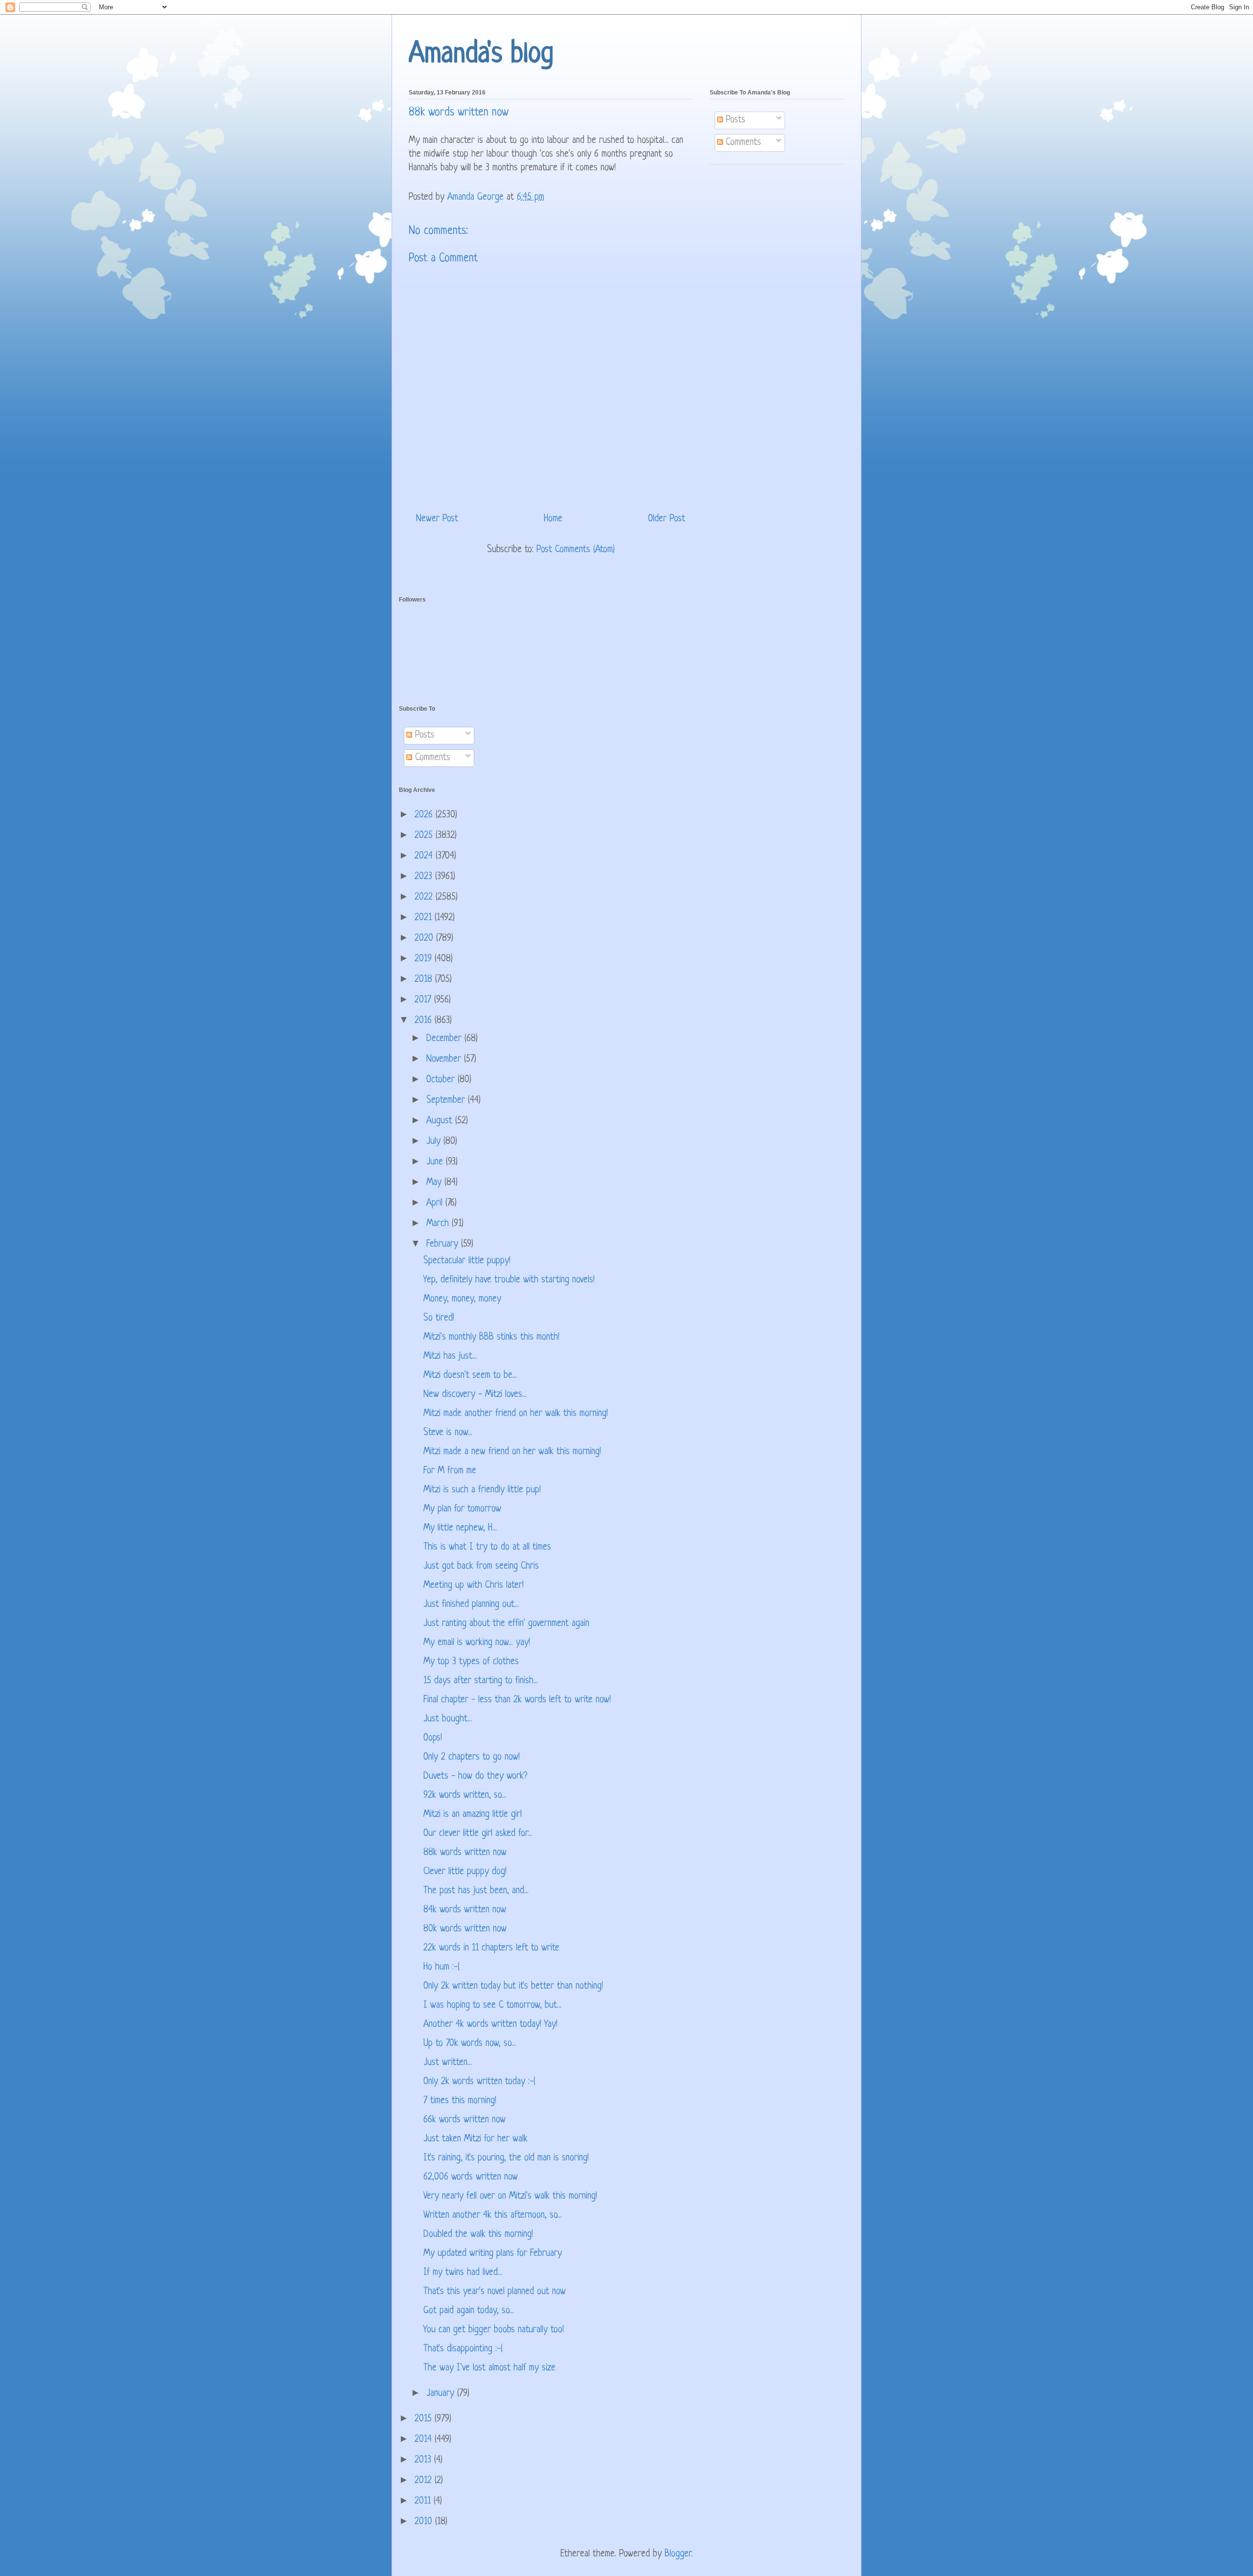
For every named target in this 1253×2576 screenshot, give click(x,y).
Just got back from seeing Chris (481, 1566)
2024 (425, 856)
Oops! (433, 1738)
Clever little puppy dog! (465, 1872)
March (439, 1224)
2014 (425, 2440)
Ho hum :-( (441, 1967)
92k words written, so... (465, 1796)
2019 (425, 959)
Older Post (667, 519)
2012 (425, 2481)
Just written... (448, 2063)
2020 (425, 939)
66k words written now (464, 2120)
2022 (425, 897)
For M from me (450, 1471)
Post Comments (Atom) (576, 550)
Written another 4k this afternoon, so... (493, 2216)
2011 (424, 2501)
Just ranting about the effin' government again (506, 1624)
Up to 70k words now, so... (470, 2044)
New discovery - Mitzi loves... (475, 1395)
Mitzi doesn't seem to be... (470, 1376)
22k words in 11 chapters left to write (491, 1948)
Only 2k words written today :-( (479, 2082)
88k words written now (465, 1853)
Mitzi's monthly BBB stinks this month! (491, 1337)
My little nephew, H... (460, 1528)
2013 (424, 2460)
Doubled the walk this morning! (478, 2235)
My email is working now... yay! (477, 1643)
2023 (425, 877)
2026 (425, 815)
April (436, 1203)
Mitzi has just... (450, 1357)
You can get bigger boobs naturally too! (494, 2330)
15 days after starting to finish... (481, 1681)
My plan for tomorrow (462, 1509)
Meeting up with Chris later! (474, 1586)
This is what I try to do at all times (487, 1547)
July (435, 1142)
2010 (425, 2522)
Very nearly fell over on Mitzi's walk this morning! (510, 2196)
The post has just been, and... (476, 1891)
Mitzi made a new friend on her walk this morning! (512, 1452)
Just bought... (448, 1719)
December (445, 1039)
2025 (425, 836)
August (441, 1121)
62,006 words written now (471, 2177)
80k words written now (465, 1929)
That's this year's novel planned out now (495, 2292)
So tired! (439, 1318)
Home (553, 519)
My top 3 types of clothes (471, 1662)
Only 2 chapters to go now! (472, 1757)
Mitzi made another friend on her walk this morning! (516, 1414)
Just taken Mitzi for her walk (476, 2139)
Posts (734, 120)
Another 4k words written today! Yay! (490, 2025)
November (445, 1059)
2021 (425, 918)
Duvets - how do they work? (475, 1776)
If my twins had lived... (463, 2273)
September (447, 1101)
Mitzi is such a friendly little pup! (482, 1490)
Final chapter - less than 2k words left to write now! (517, 1700)
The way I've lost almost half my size (489, 2368)
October (442, 1080)
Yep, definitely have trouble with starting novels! (509, 1280)
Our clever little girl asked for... (478, 1834)
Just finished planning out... (471, 1605)
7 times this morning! (460, 2101)
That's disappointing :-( (463, 2349)
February (444, 1244)
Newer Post (437, 519)
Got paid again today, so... (469, 2311)
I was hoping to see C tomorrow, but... (492, 2006)
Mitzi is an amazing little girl (473, 1815)
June (436, 1162)
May (435, 1183)
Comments (742, 143)
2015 (425, 2419)
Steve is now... (448, 1433)
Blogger (678, 2554)
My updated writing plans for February (493, 2254)
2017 (424, 1000)
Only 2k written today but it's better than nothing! (513, 1986)
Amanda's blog (481, 55)
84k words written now (465, 1910)
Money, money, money (462, 1299)
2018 (425, 980)
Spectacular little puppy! (467, 1261)
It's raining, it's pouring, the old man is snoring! (506, 2158)
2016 (425, 1021)
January (442, 2394)
